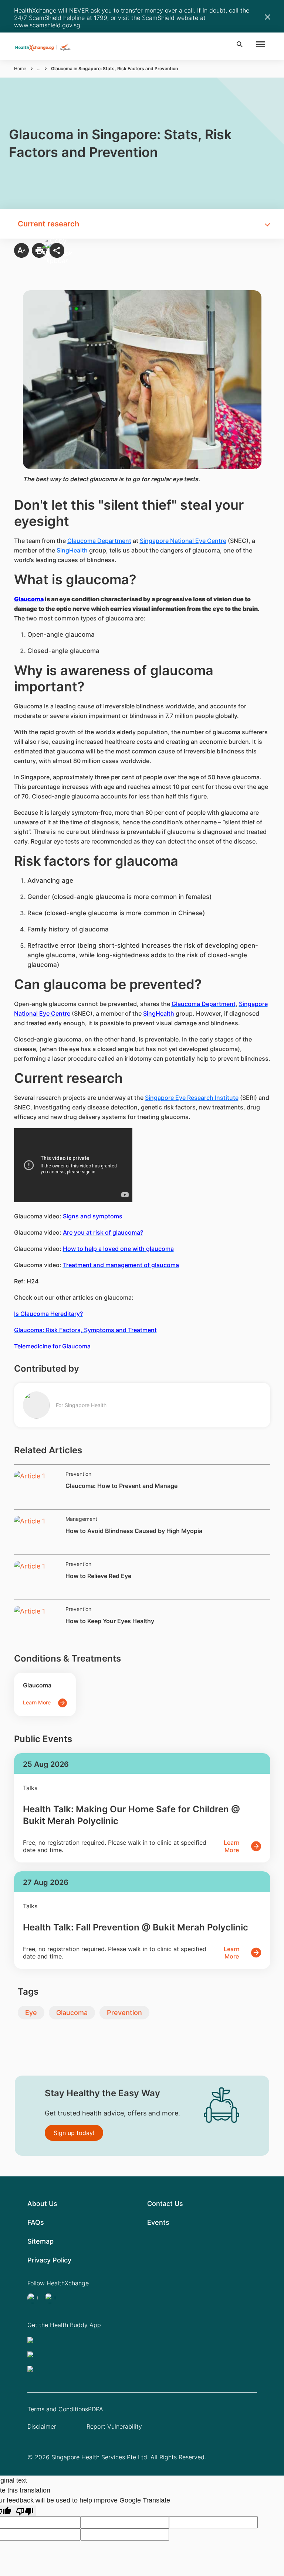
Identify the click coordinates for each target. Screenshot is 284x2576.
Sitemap (40, 2241)
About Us (42, 2204)
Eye (31, 2013)
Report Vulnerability (114, 2426)
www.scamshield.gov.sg (47, 25)
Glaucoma (72, 2013)
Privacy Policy (49, 2260)
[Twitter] (35, 2298)
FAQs (36, 2222)
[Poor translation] (25, 2511)
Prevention (124, 2013)
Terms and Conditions (58, 2409)
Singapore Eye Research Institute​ (192, 1098)
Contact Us (165, 2204)
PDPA (96, 2409)
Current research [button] (48, 224)
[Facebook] (52, 2298)
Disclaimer (42, 2426)
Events (158, 2222)
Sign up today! (74, 2133)
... (39, 69)
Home (20, 69)
